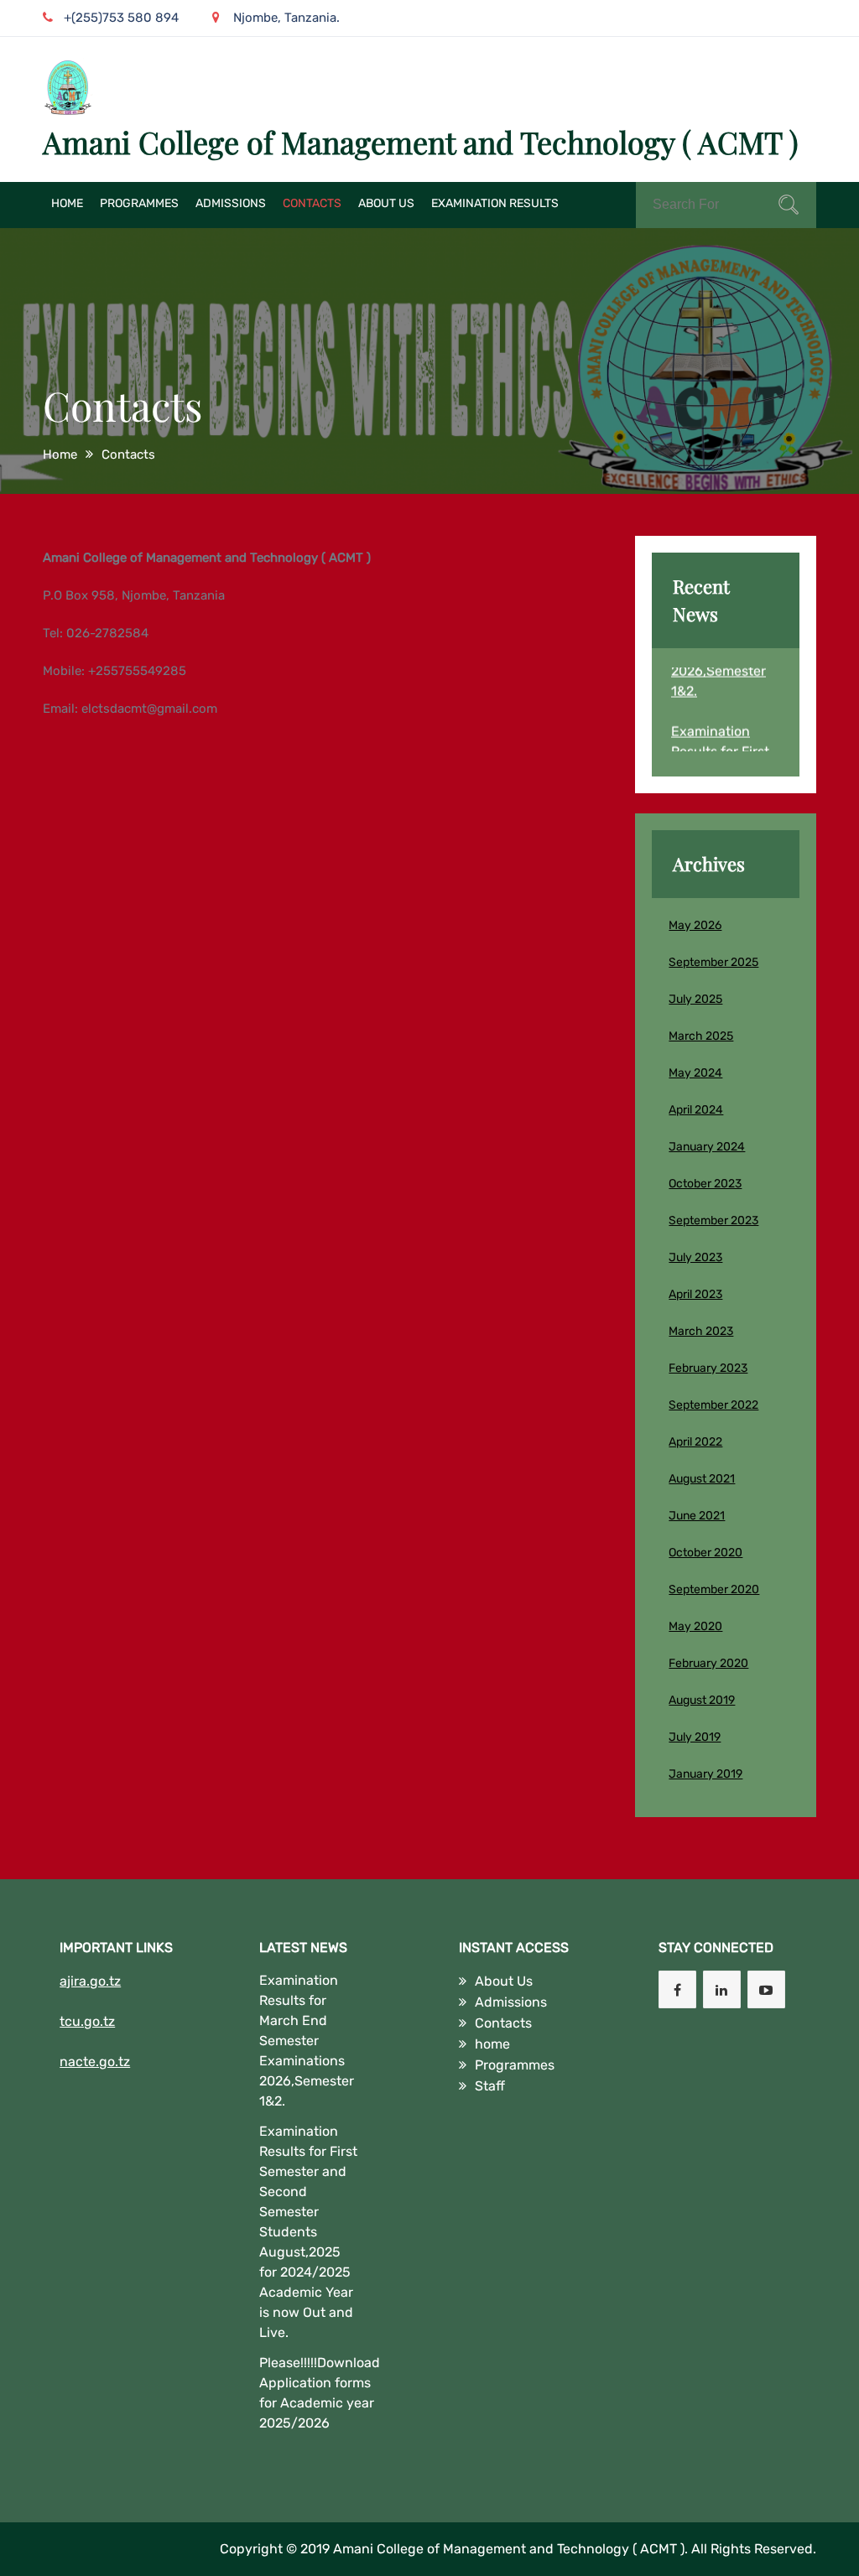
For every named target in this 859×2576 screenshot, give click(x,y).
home (67, 203)
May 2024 (695, 1073)
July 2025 (695, 999)
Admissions (231, 203)
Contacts (312, 203)
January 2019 (705, 1774)
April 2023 (695, 1294)
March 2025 (701, 1036)
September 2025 (713, 962)
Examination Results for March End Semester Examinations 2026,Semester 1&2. (307, 2041)
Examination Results (495, 203)
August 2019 (702, 1700)
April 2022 (695, 1442)
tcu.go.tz (87, 2021)
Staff (490, 2086)
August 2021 (702, 1479)
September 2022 (713, 1405)
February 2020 (708, 1663)
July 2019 (695, 1737)
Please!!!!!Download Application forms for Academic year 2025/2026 (320, 2393)
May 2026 (695, 925)
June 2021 (697, 1516)
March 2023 (701, 1331)
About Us (386, 203)
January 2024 (707, 1147)
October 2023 (705, 1184)
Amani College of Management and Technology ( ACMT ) (421, 142)
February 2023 (708, 1368)
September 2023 (713, 1220)
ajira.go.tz (90, 1981)
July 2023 (695, 1257)
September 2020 (714, 1589)
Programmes (139, 203)
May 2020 (695, 1626)
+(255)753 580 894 (121, 18)
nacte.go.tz (95, 2062)
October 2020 (705, 1553)
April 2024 (696, 1110)
